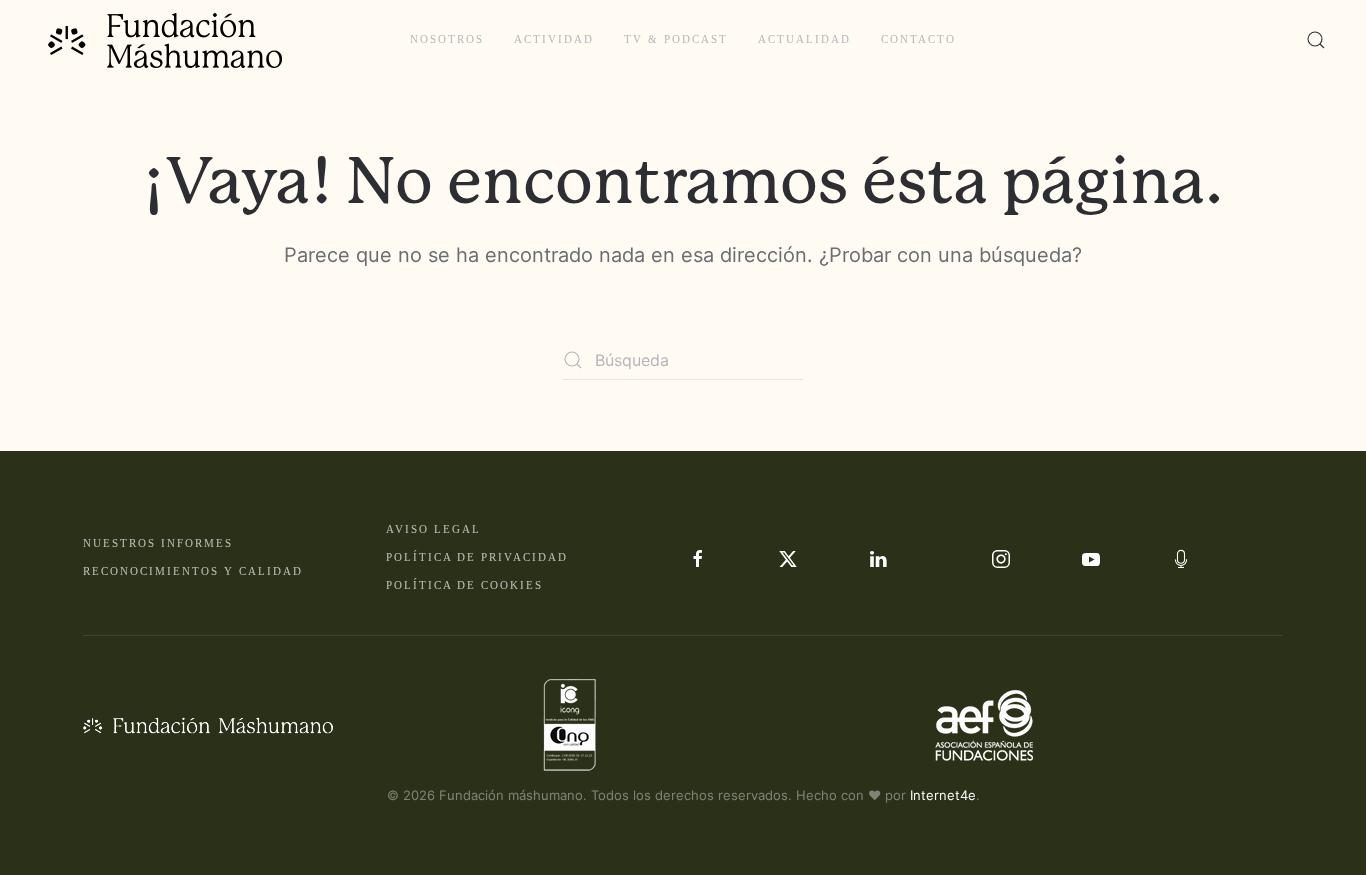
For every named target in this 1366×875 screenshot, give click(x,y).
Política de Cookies (464, 585)
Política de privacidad (477, 557)
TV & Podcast (676, 39)
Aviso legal (433, 529)
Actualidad (804, 39)
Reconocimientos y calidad (193, 571)
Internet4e (943, 795)
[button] (1316, 40)
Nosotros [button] (447, 39)
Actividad (554, 39)
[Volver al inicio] (167, 40)
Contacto (918, 39)
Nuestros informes (158, 543)
